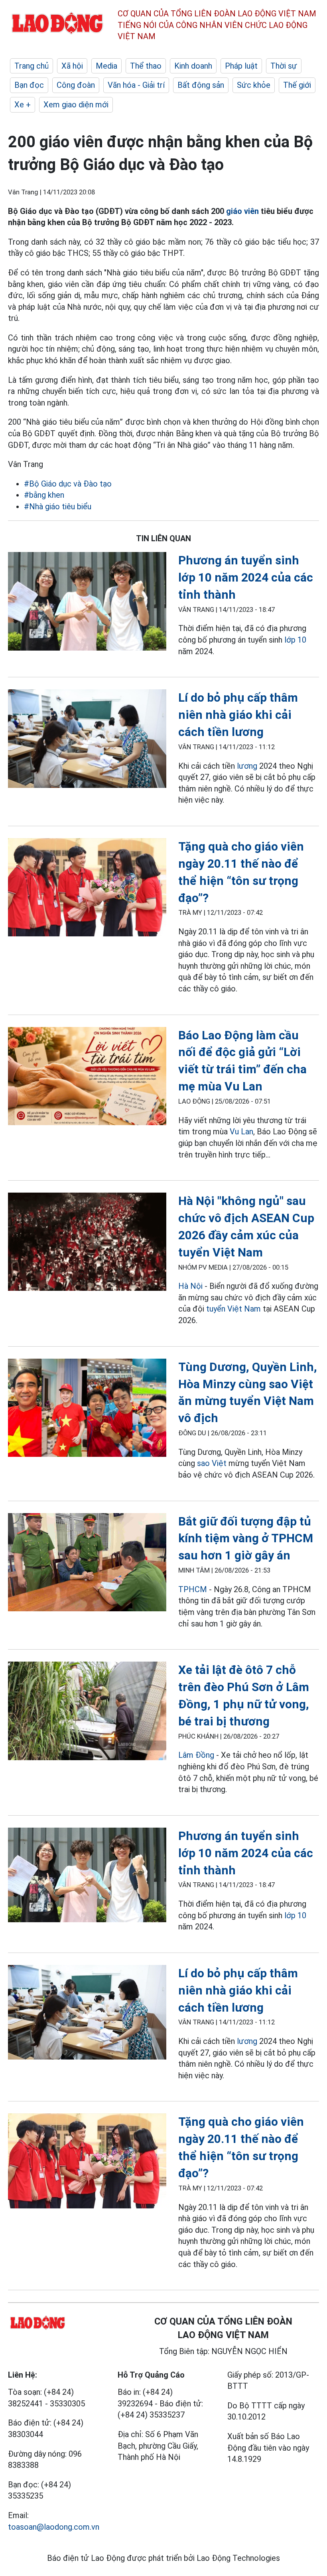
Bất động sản (201, 85)
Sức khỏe (254, 85)
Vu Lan (241, 1132)
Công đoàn (76, 85)
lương (247, 766)
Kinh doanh (193, 66)
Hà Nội (190, 1286)
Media (106, 66)
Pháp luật (241, 66)
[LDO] (87, 603)
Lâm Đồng (197, 1755)
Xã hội (72, 66)
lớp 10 (295, 640)
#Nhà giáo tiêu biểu (58, 506)
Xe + (23, 105)
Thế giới (297, 85)
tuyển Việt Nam (233, 1309)
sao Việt (212, 1463)
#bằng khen (44, 495)
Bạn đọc (29, 85)
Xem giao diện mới (76, 105)
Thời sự (284, 66)
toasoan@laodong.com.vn (54, 2527)
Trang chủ (32, 66)
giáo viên (242, 211)
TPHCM (193, 1589)
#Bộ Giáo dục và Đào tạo (68, 484)
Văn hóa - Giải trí (136, 85)
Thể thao (146, 66)
